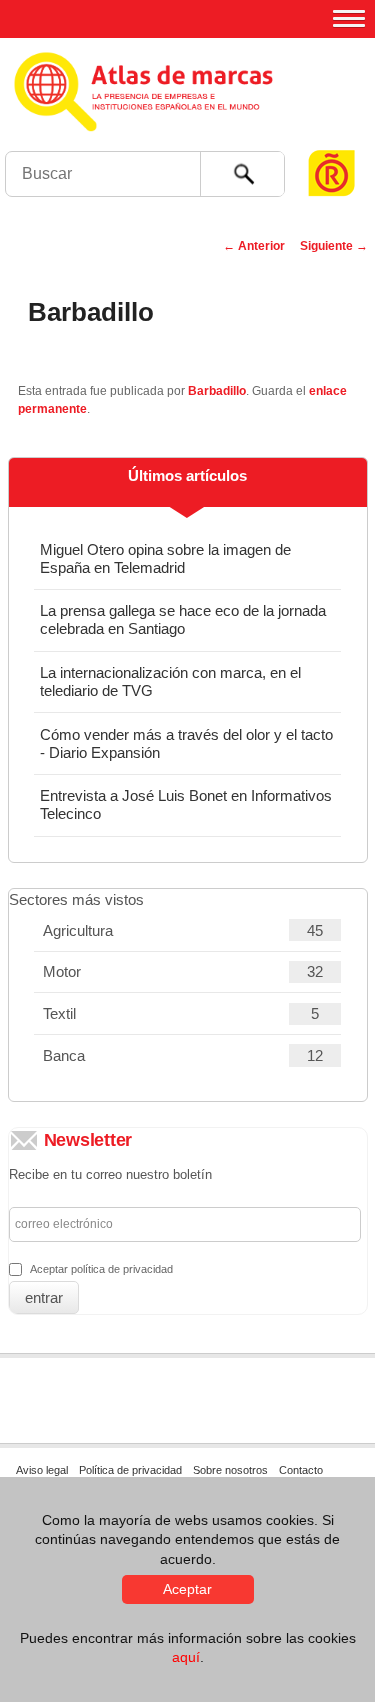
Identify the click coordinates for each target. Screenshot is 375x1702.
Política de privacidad (130, 1470)
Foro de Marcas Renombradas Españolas (332, 135)
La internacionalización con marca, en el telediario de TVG (170, 681)
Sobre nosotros (230, 1470)
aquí (186, 1657)
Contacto (301, 1470)
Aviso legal (42, 1470)
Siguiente (334, 246)
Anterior (254, 246)
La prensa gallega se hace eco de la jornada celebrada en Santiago (183, 619)
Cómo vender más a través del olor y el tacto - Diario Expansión (186, 743)
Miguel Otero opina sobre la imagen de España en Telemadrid (165, 558)
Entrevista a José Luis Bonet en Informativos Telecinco (186, 804)
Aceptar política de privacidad (101, 1269)
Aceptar (187, 1589)
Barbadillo (217, 391)
